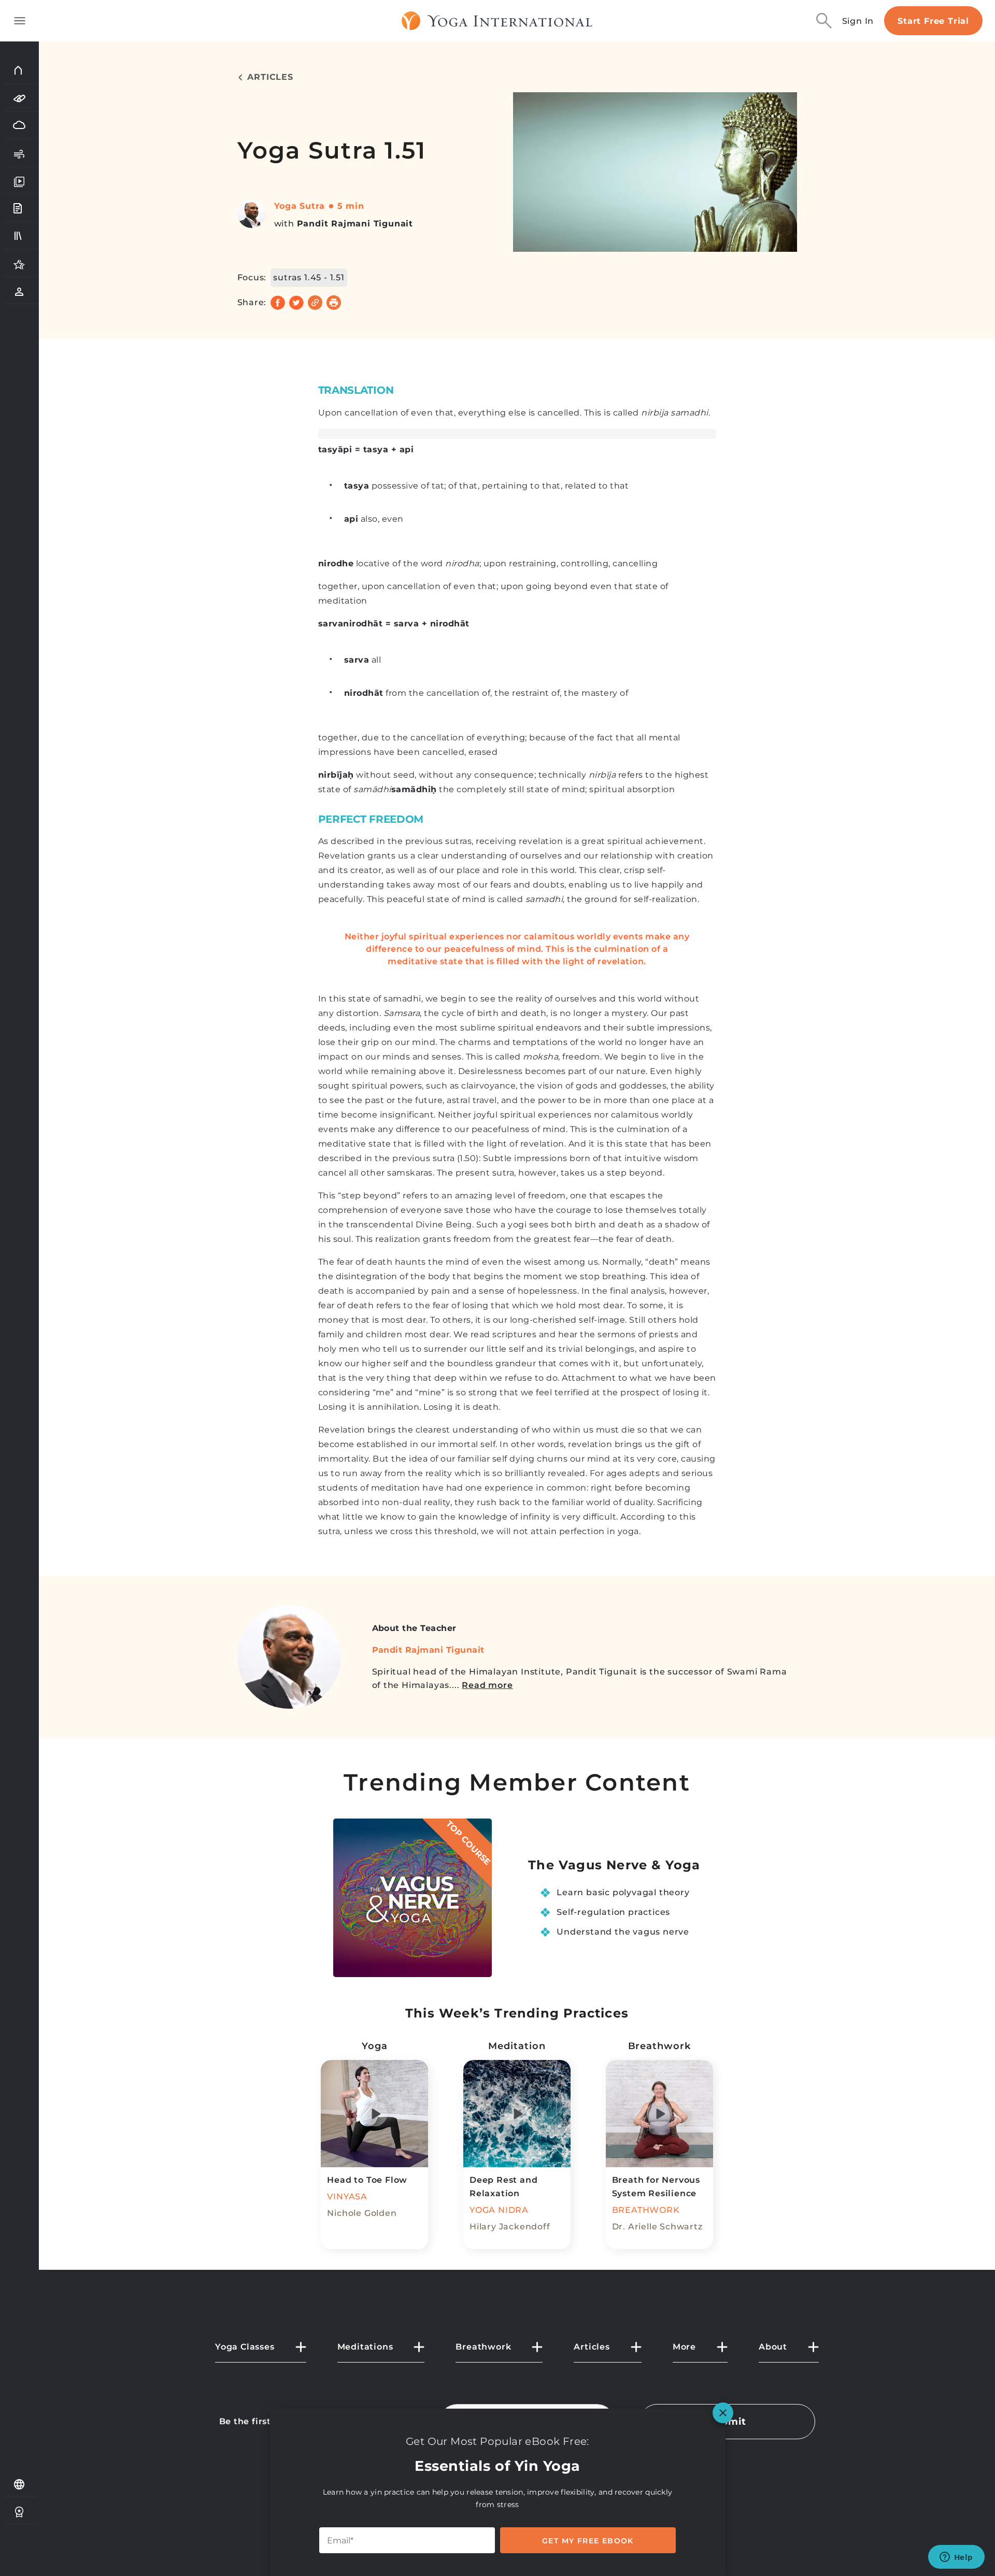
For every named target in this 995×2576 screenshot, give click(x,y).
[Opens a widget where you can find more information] (956, 2558)
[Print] (334, 303)
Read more (487, 1685)
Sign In (858, 21)
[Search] (824, 21)
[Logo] (497, 21)
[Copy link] (315, 303)
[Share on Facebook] (278, 303)
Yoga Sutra (300, 206)
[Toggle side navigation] (20, 21)
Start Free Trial (933, 21)
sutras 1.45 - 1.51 (309, 277)
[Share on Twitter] (296, 303)
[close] (723, 2413)
